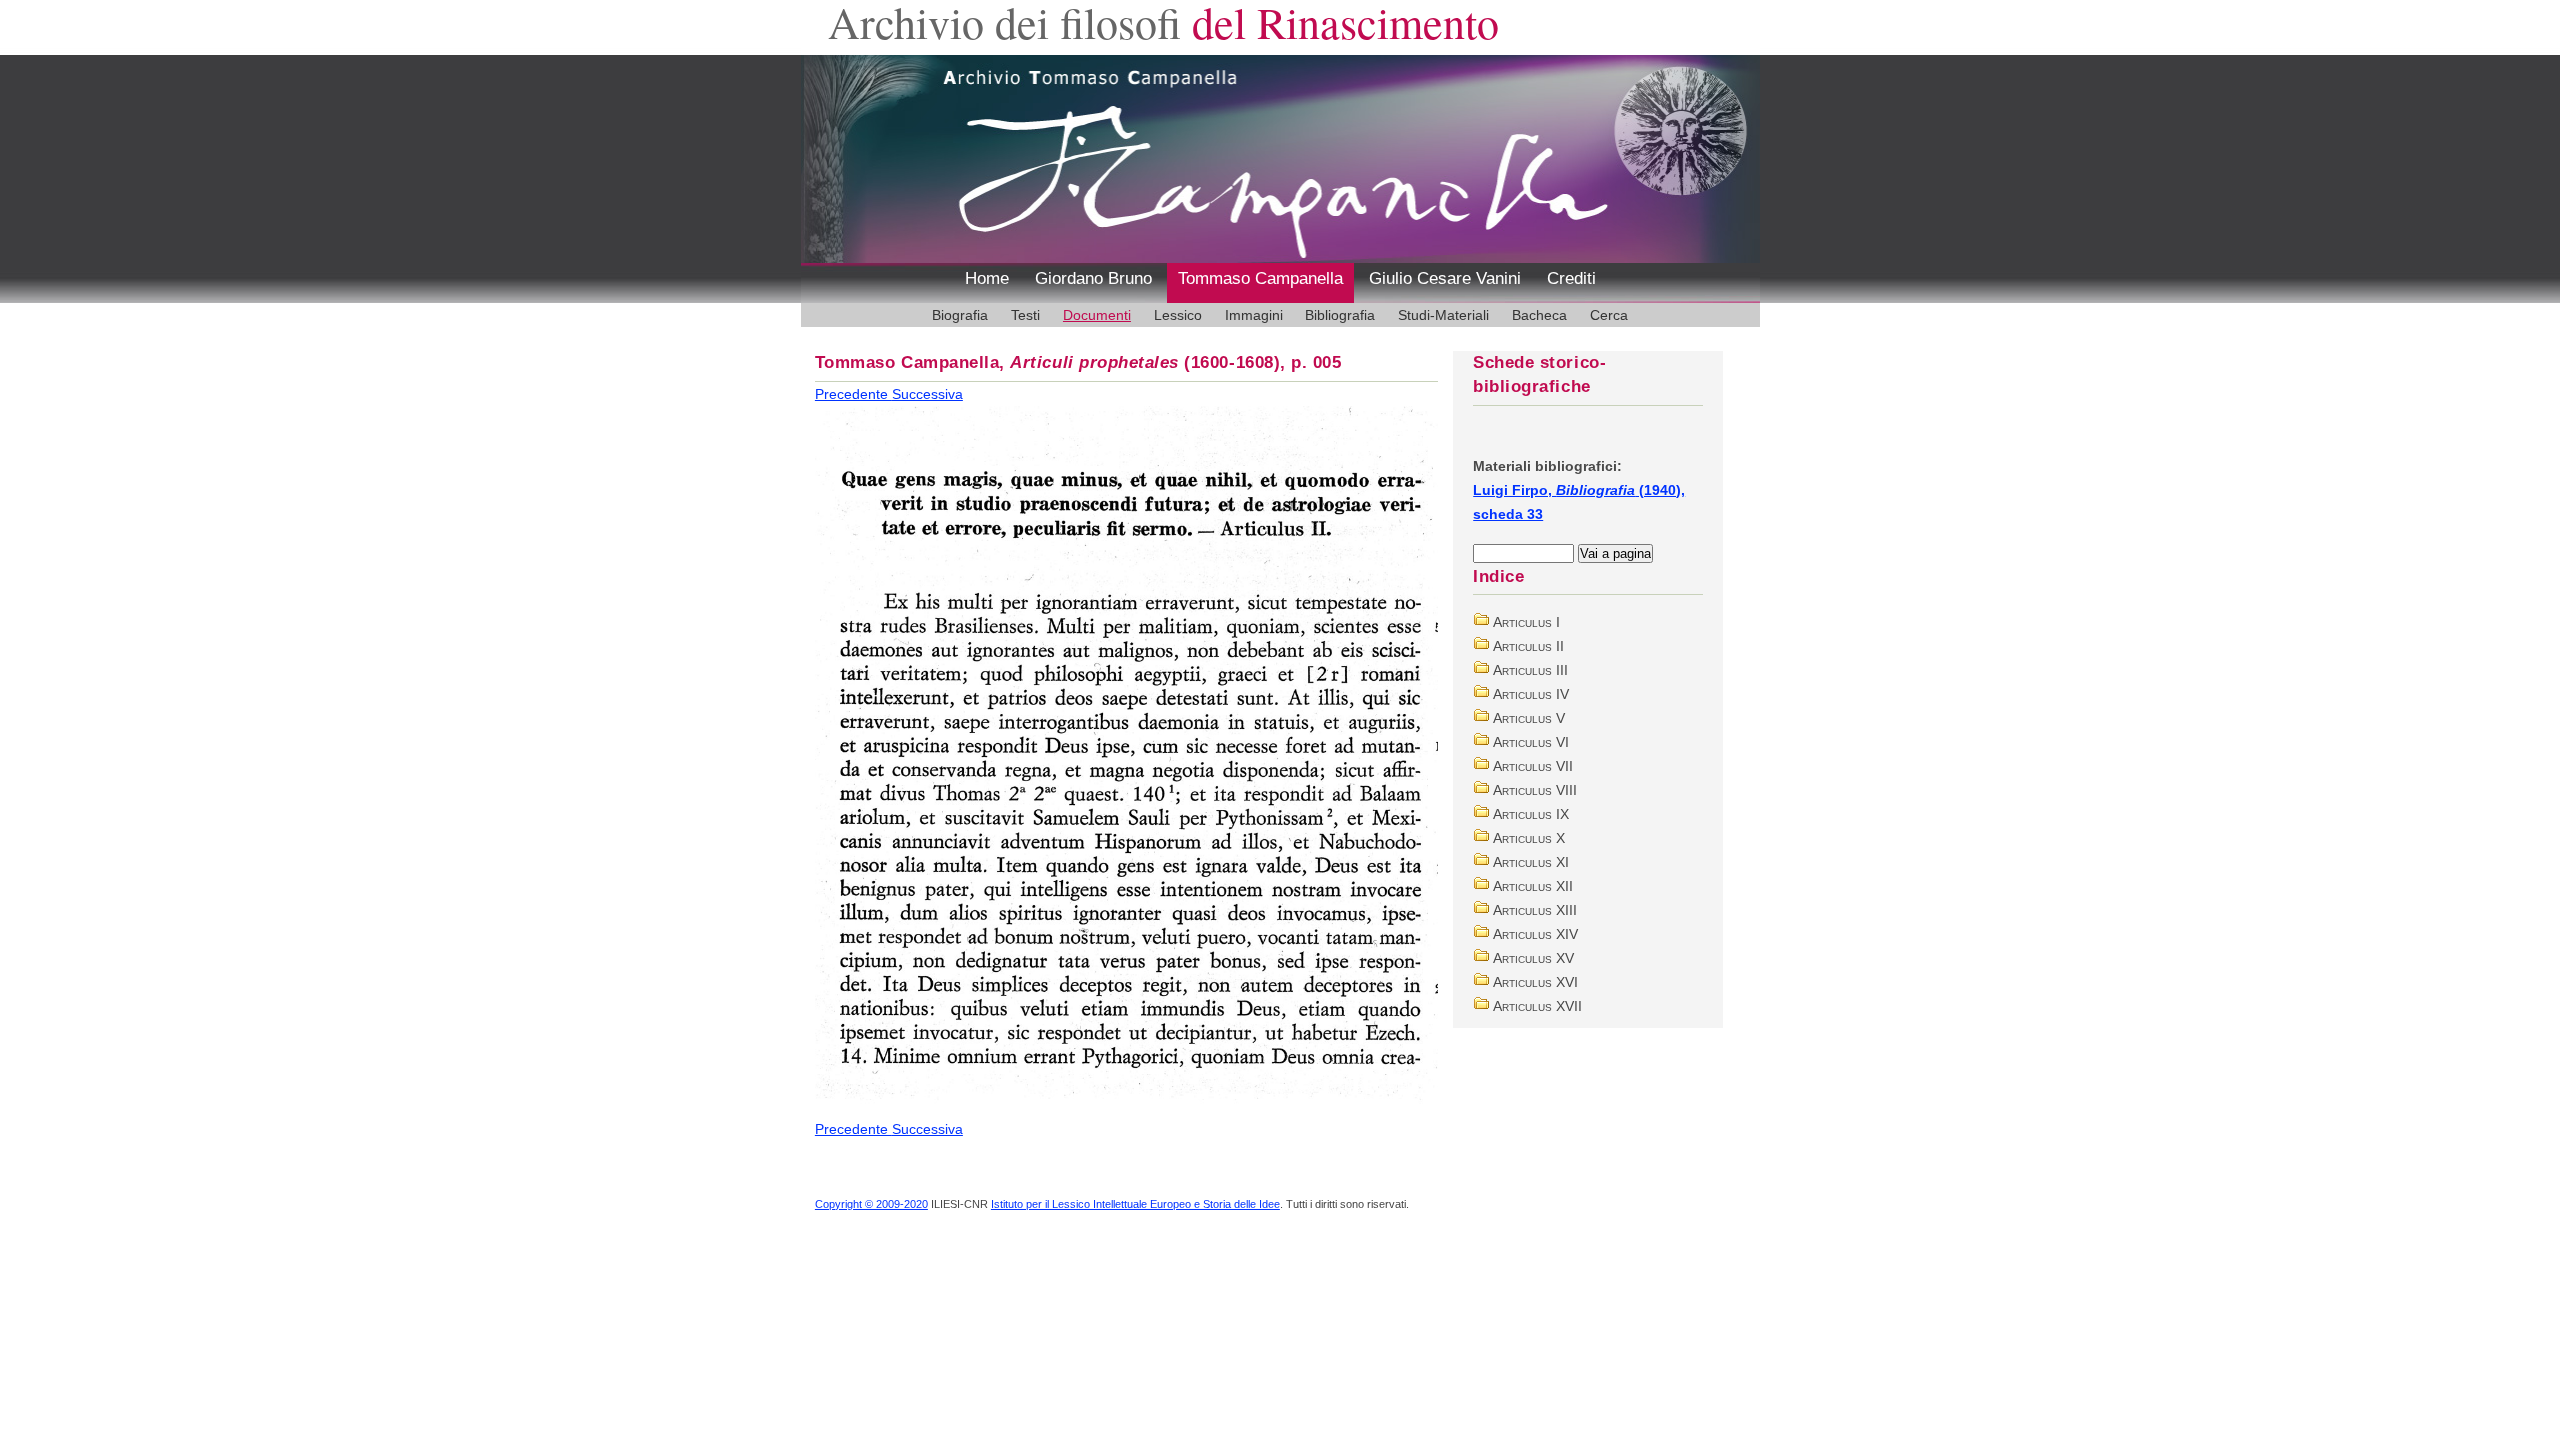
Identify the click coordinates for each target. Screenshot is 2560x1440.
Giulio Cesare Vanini (1445, 278)
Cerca (1609, 315)
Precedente (853, 394)
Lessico (1178, 315)
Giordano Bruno (1093, 278)
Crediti (1571, 278)
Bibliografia (1340, 315)
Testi (1025, 315)
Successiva (927, 394)
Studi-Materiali (1443, 315)
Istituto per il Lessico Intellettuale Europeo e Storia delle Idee (1135, 1204)
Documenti (1097, 315)
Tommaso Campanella (1260, 278)
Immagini (1254, 315)
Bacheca (1539, 315)
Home (987, 278)
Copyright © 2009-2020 (871, 1204)
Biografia (960, 315)
